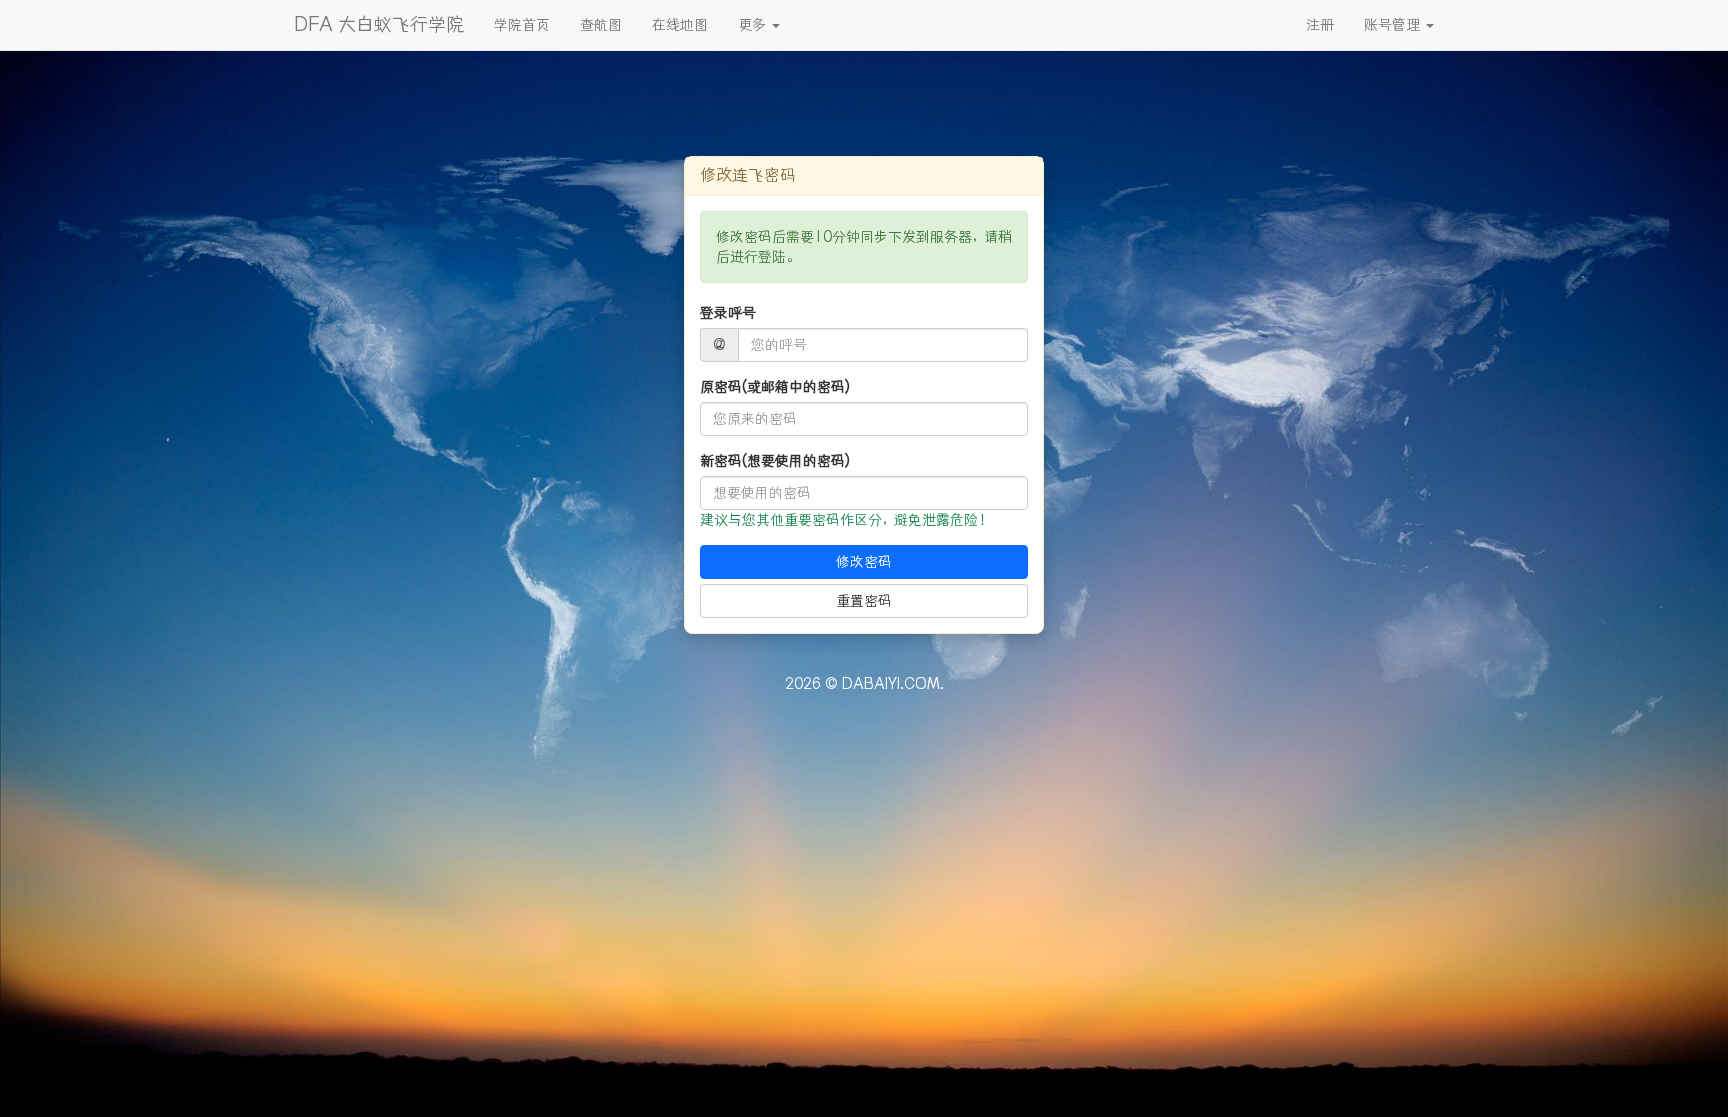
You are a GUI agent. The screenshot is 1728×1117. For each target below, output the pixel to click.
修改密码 (864, 562)
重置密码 (864, 601)
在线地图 (680, 25)
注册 (1320, 25)
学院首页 (522, 25)
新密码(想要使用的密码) (775, 461)
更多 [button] (754, 25)
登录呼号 (728, 313)
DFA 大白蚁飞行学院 (379, 24)
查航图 (601, 25)
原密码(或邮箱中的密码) (775, 387)
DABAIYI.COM (891, 684)
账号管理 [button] (1394, 25)
